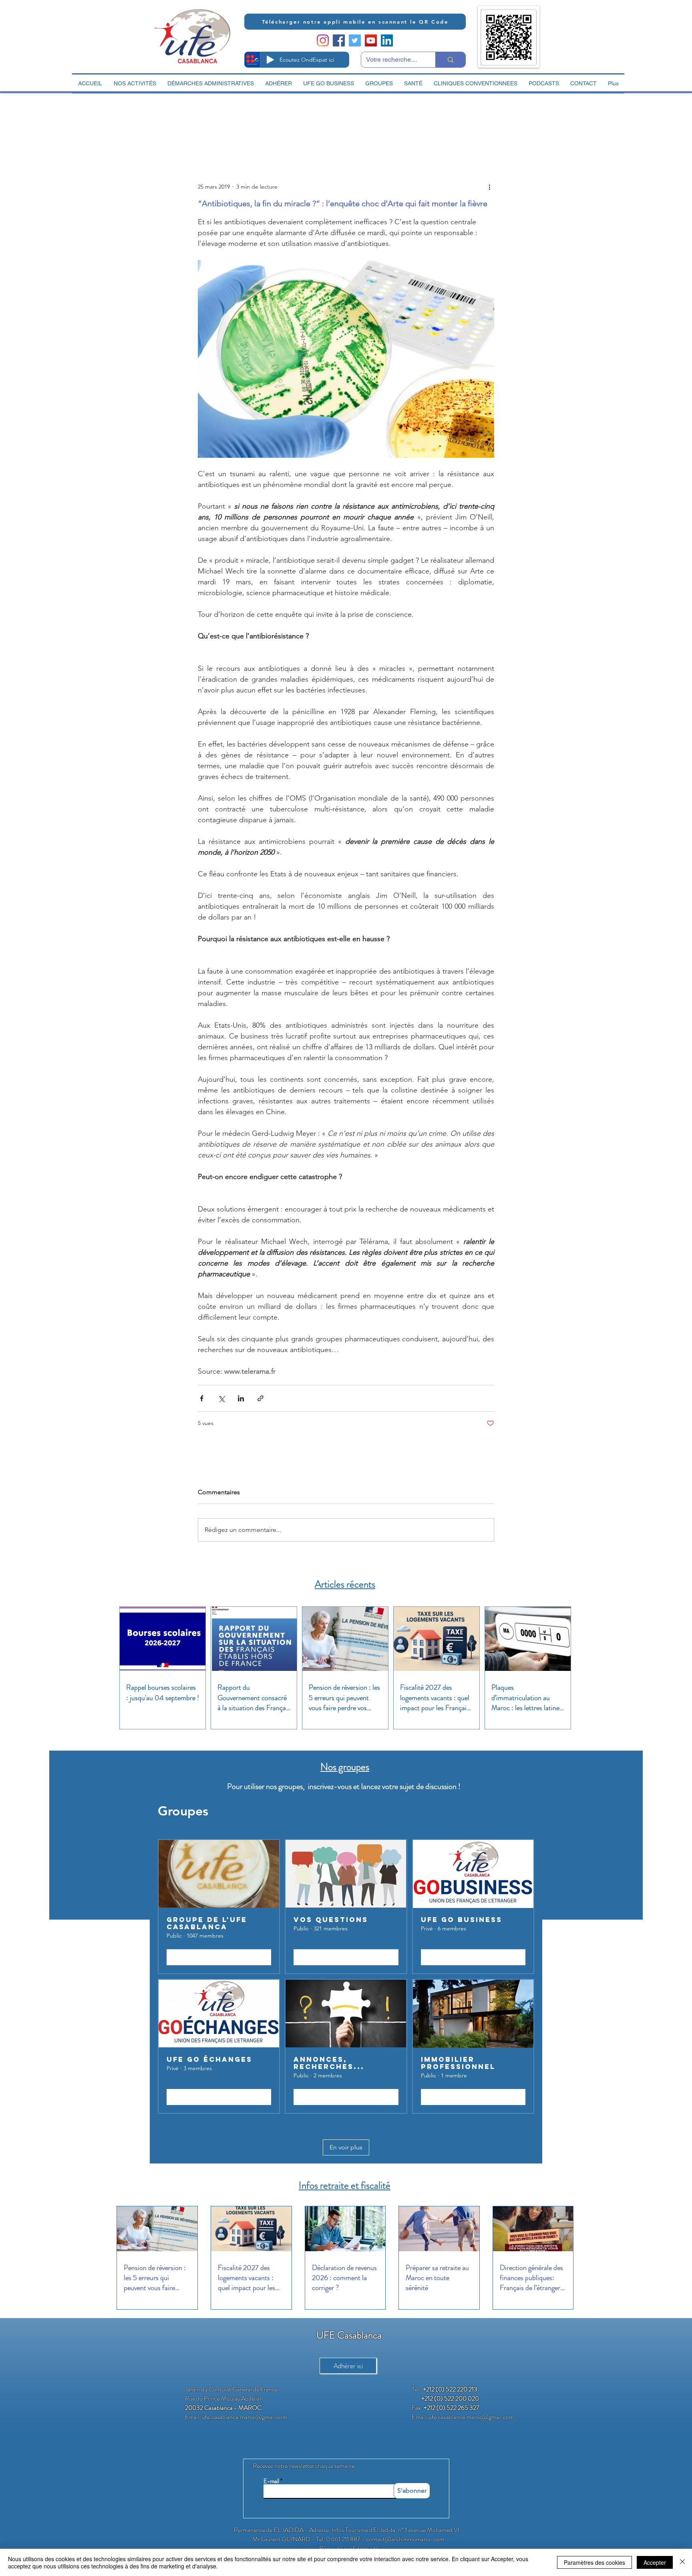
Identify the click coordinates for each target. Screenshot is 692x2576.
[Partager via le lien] (261, 1398)
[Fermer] (682, 2562)
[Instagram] (323, 40)
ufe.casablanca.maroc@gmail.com (244, 2417)
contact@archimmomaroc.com (405, 2539)
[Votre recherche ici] (450, 60)
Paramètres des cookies (594, 2562)
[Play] (270, 60)
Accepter (655, 2562)
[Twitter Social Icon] (355, 40)
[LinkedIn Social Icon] (387, 40)
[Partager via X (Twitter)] (221, 1398)
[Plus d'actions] (489, 187)
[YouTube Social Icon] (371, 40)
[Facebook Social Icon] (339, 40)
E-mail (271, 2481)
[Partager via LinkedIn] (241, 1398)
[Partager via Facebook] (202, 1398)
